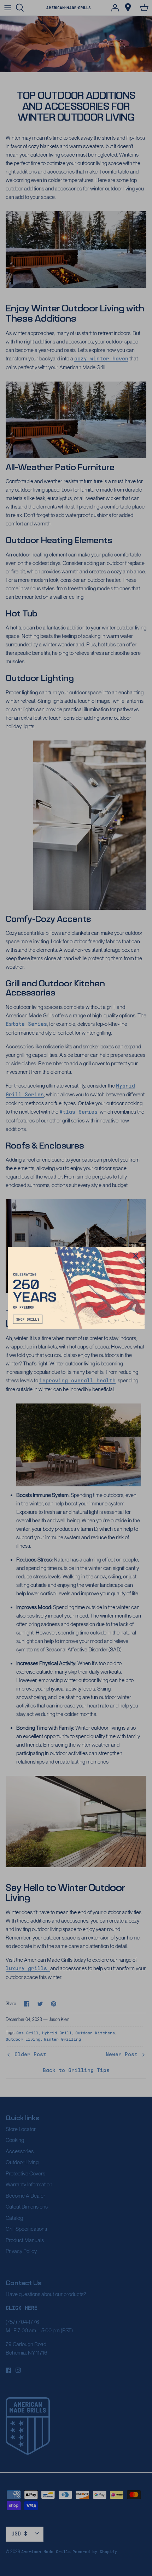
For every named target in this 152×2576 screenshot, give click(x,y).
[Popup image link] (76, 1288)
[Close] (136, 1256)
